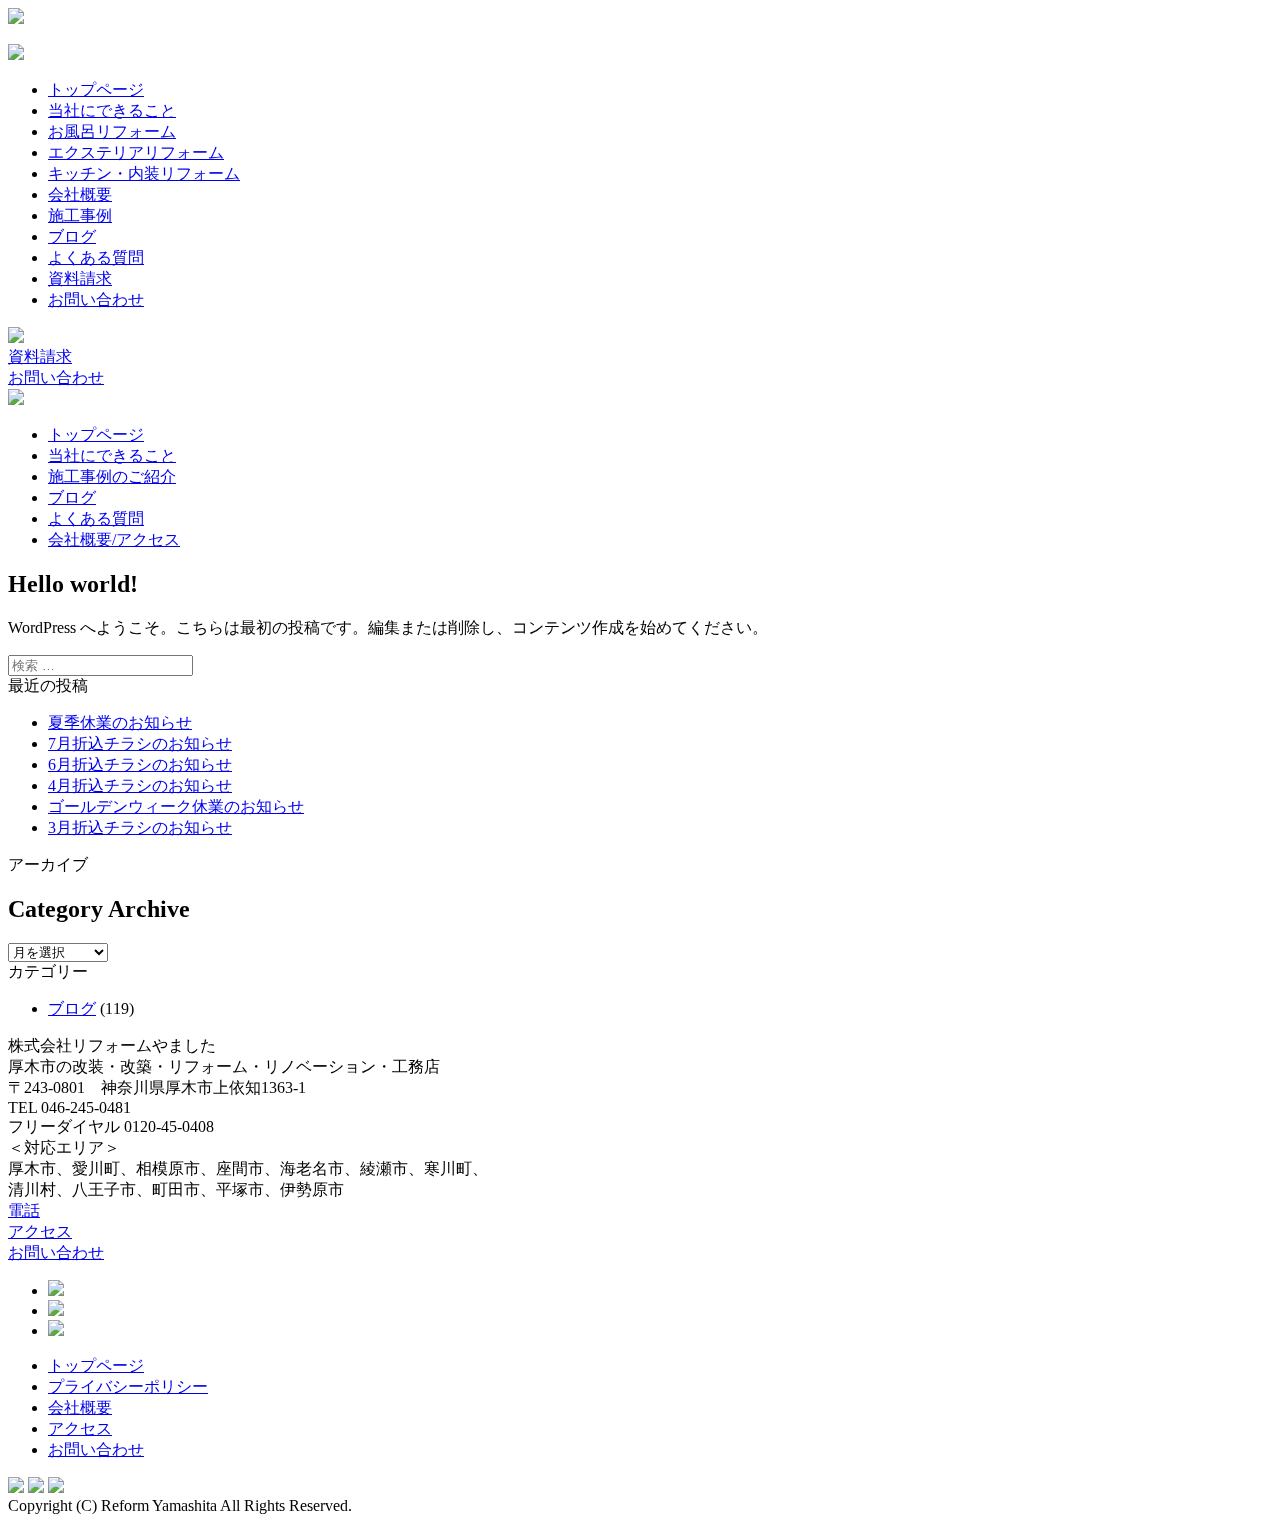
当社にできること (112, 110)
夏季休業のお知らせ (120, 722)
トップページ (96, 89)
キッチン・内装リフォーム (144, 173)
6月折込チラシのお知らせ (140, 764)
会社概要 (80, 194)
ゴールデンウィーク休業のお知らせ (176, 806)
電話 (24, 1210)
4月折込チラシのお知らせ (140, 785)
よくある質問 (96, 257)
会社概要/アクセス (114, 539)
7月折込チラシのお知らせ (140, 743)
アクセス (40, 1231)
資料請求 (80, 278)
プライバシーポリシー (128, 1386)
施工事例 (80, 215)
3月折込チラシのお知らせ (140, 827)
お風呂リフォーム (112, 131)
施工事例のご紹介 (112, 476)
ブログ (72, 236)
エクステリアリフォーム (136, 152)
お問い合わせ (96, 299)
